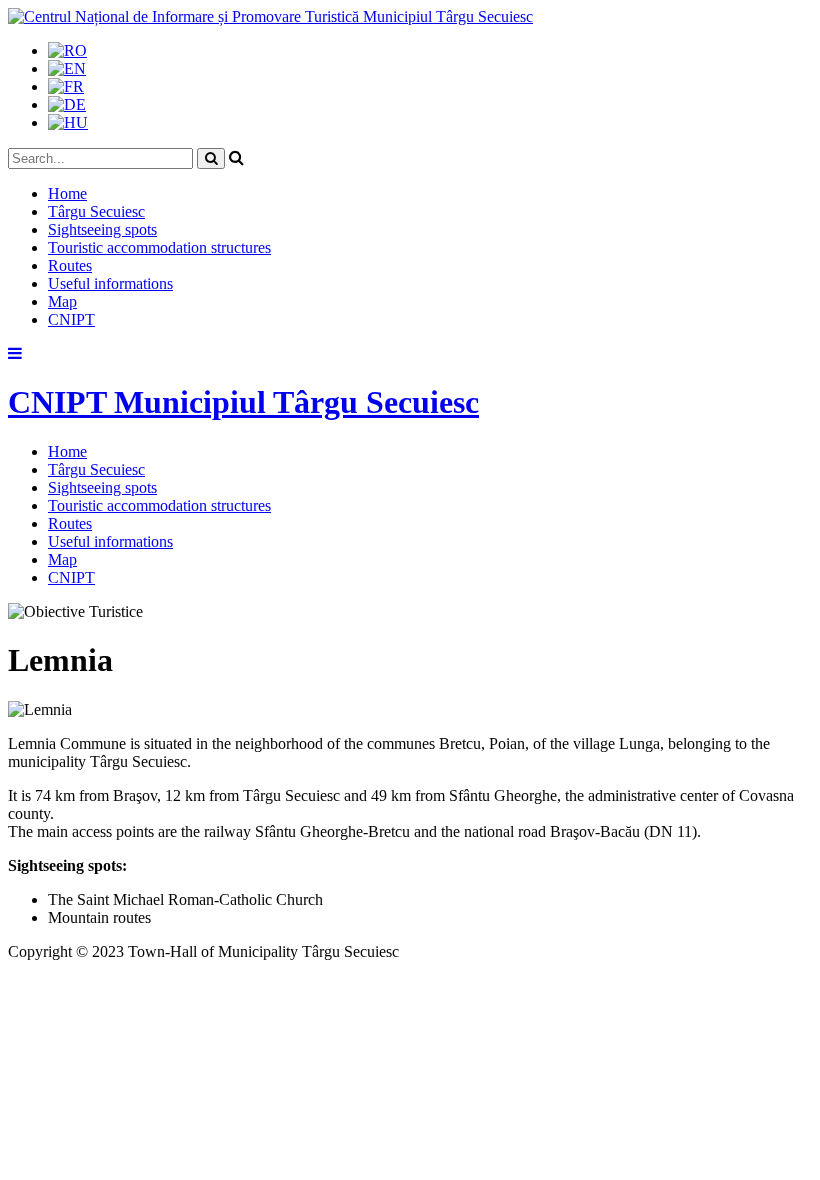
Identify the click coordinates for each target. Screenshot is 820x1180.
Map (62, 301)
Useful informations (110, 283)
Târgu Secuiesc (96, 211)
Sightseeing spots (102, 229)
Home (67, 193)
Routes (70, 265)
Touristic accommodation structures (159, 247)
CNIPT (71, 319)
